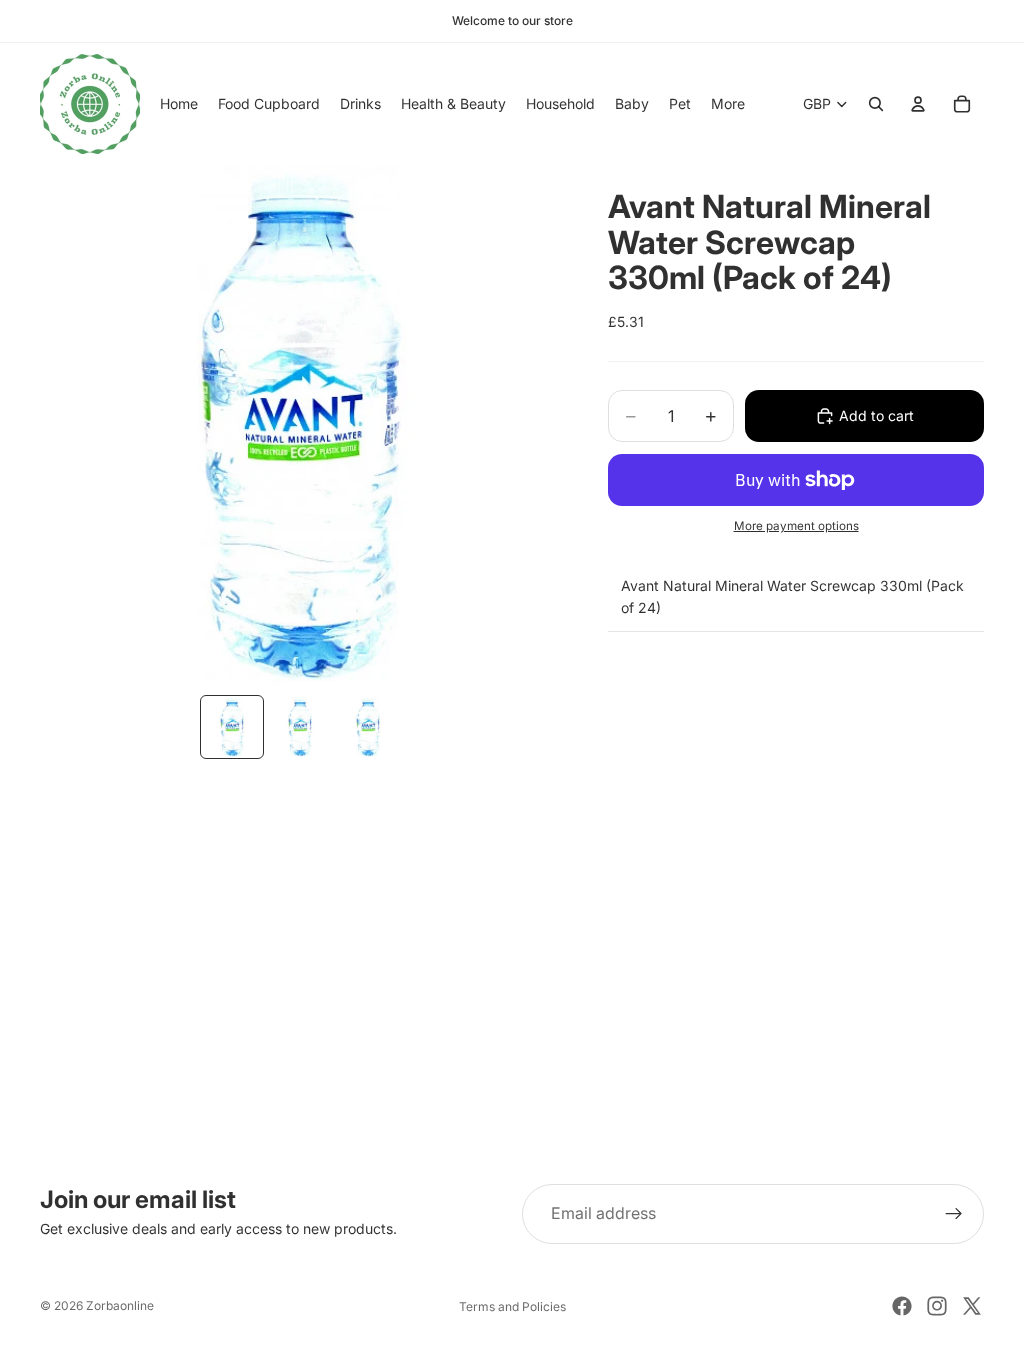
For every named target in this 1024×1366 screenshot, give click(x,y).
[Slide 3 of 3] (368, 727)
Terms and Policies (512, 1306)
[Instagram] (937, 1306)
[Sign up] (954, 1214)
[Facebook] (902, 1306)
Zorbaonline (120, 1305)
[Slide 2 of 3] (300, 727)
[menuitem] (728, 104)
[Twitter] (972, 1306)
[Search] (876, 104)
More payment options (796, 526)
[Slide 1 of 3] (232, 727)
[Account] (918, 104)
